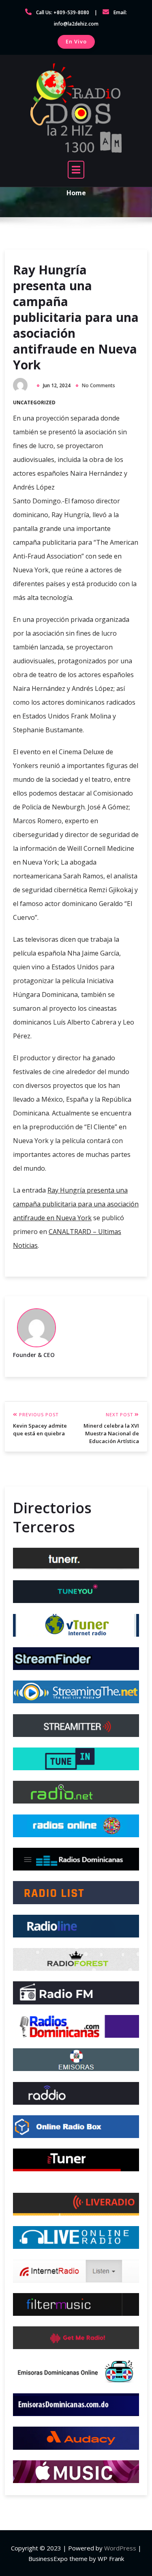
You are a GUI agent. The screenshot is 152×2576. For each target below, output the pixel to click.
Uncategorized (34, 402)
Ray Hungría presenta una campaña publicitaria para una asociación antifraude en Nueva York (76, 317)
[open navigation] (76, 170)
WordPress (120, 2548)
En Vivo (76, 41)
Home (76, 192)
